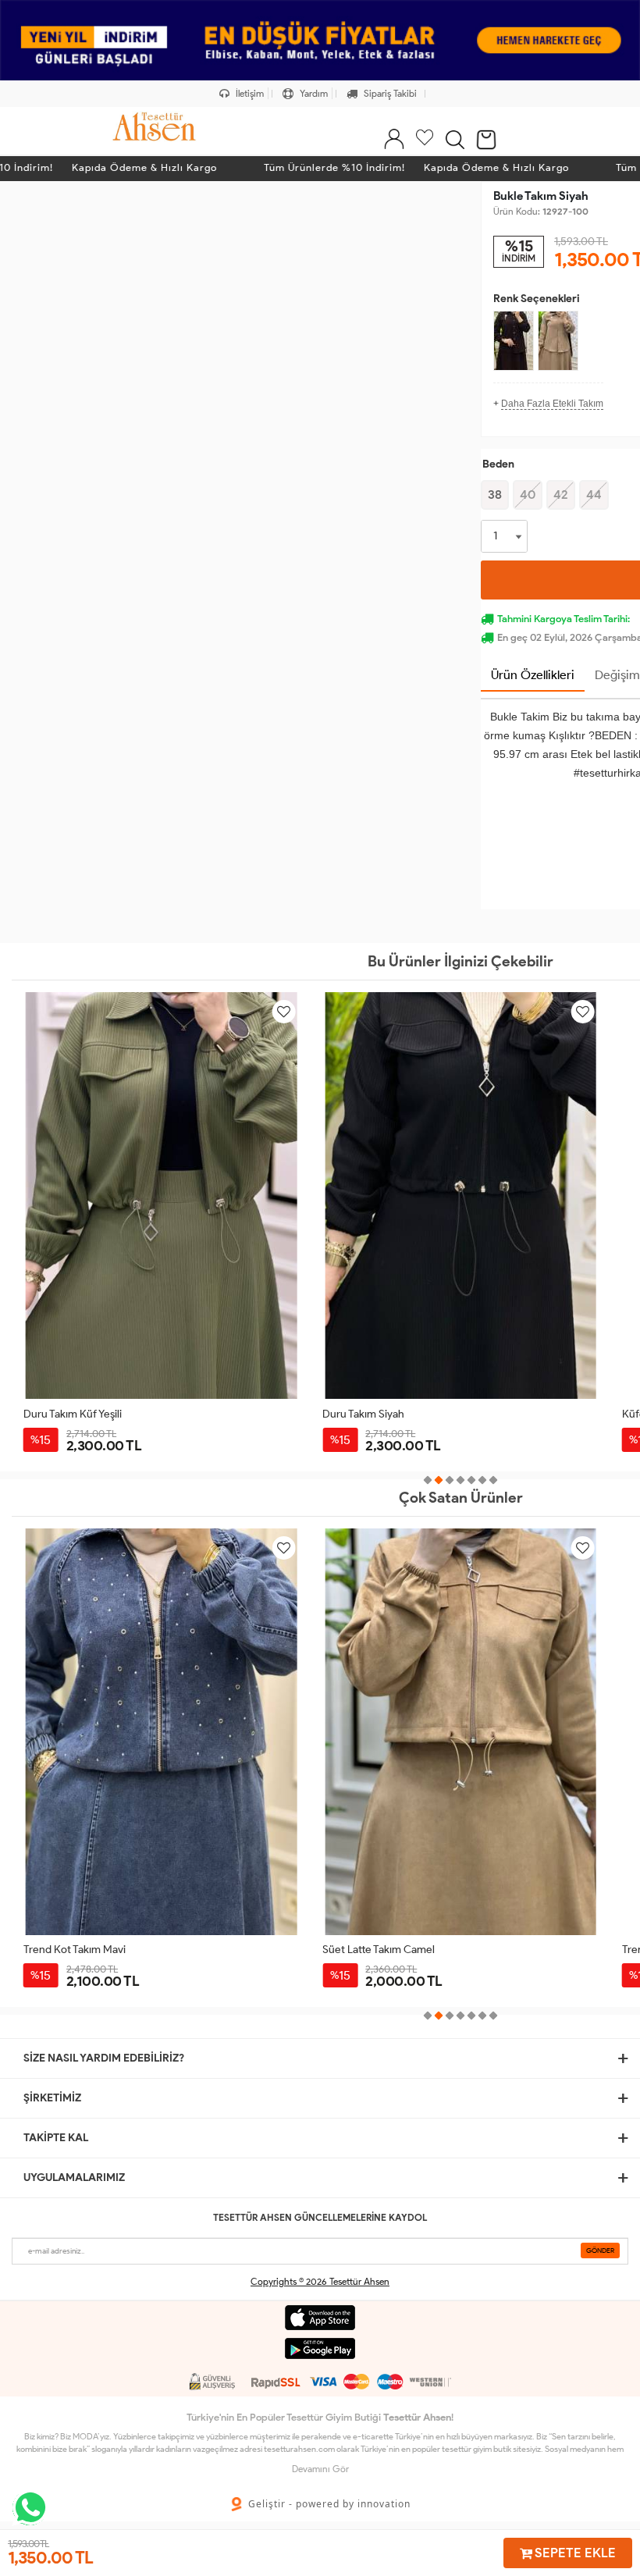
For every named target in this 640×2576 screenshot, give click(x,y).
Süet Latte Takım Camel (379, 1950)
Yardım (313, 93)
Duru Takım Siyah (363, 1414)
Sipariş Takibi (389, 93)
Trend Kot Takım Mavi (75, 1950)
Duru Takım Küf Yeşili (73, 1414)
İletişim (249, 93)
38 (495, 495)
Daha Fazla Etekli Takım (552, 404)
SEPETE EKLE (574, 2553)
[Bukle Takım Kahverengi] (514, 341)
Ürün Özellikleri (533, 675)
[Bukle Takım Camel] (558, 341)
